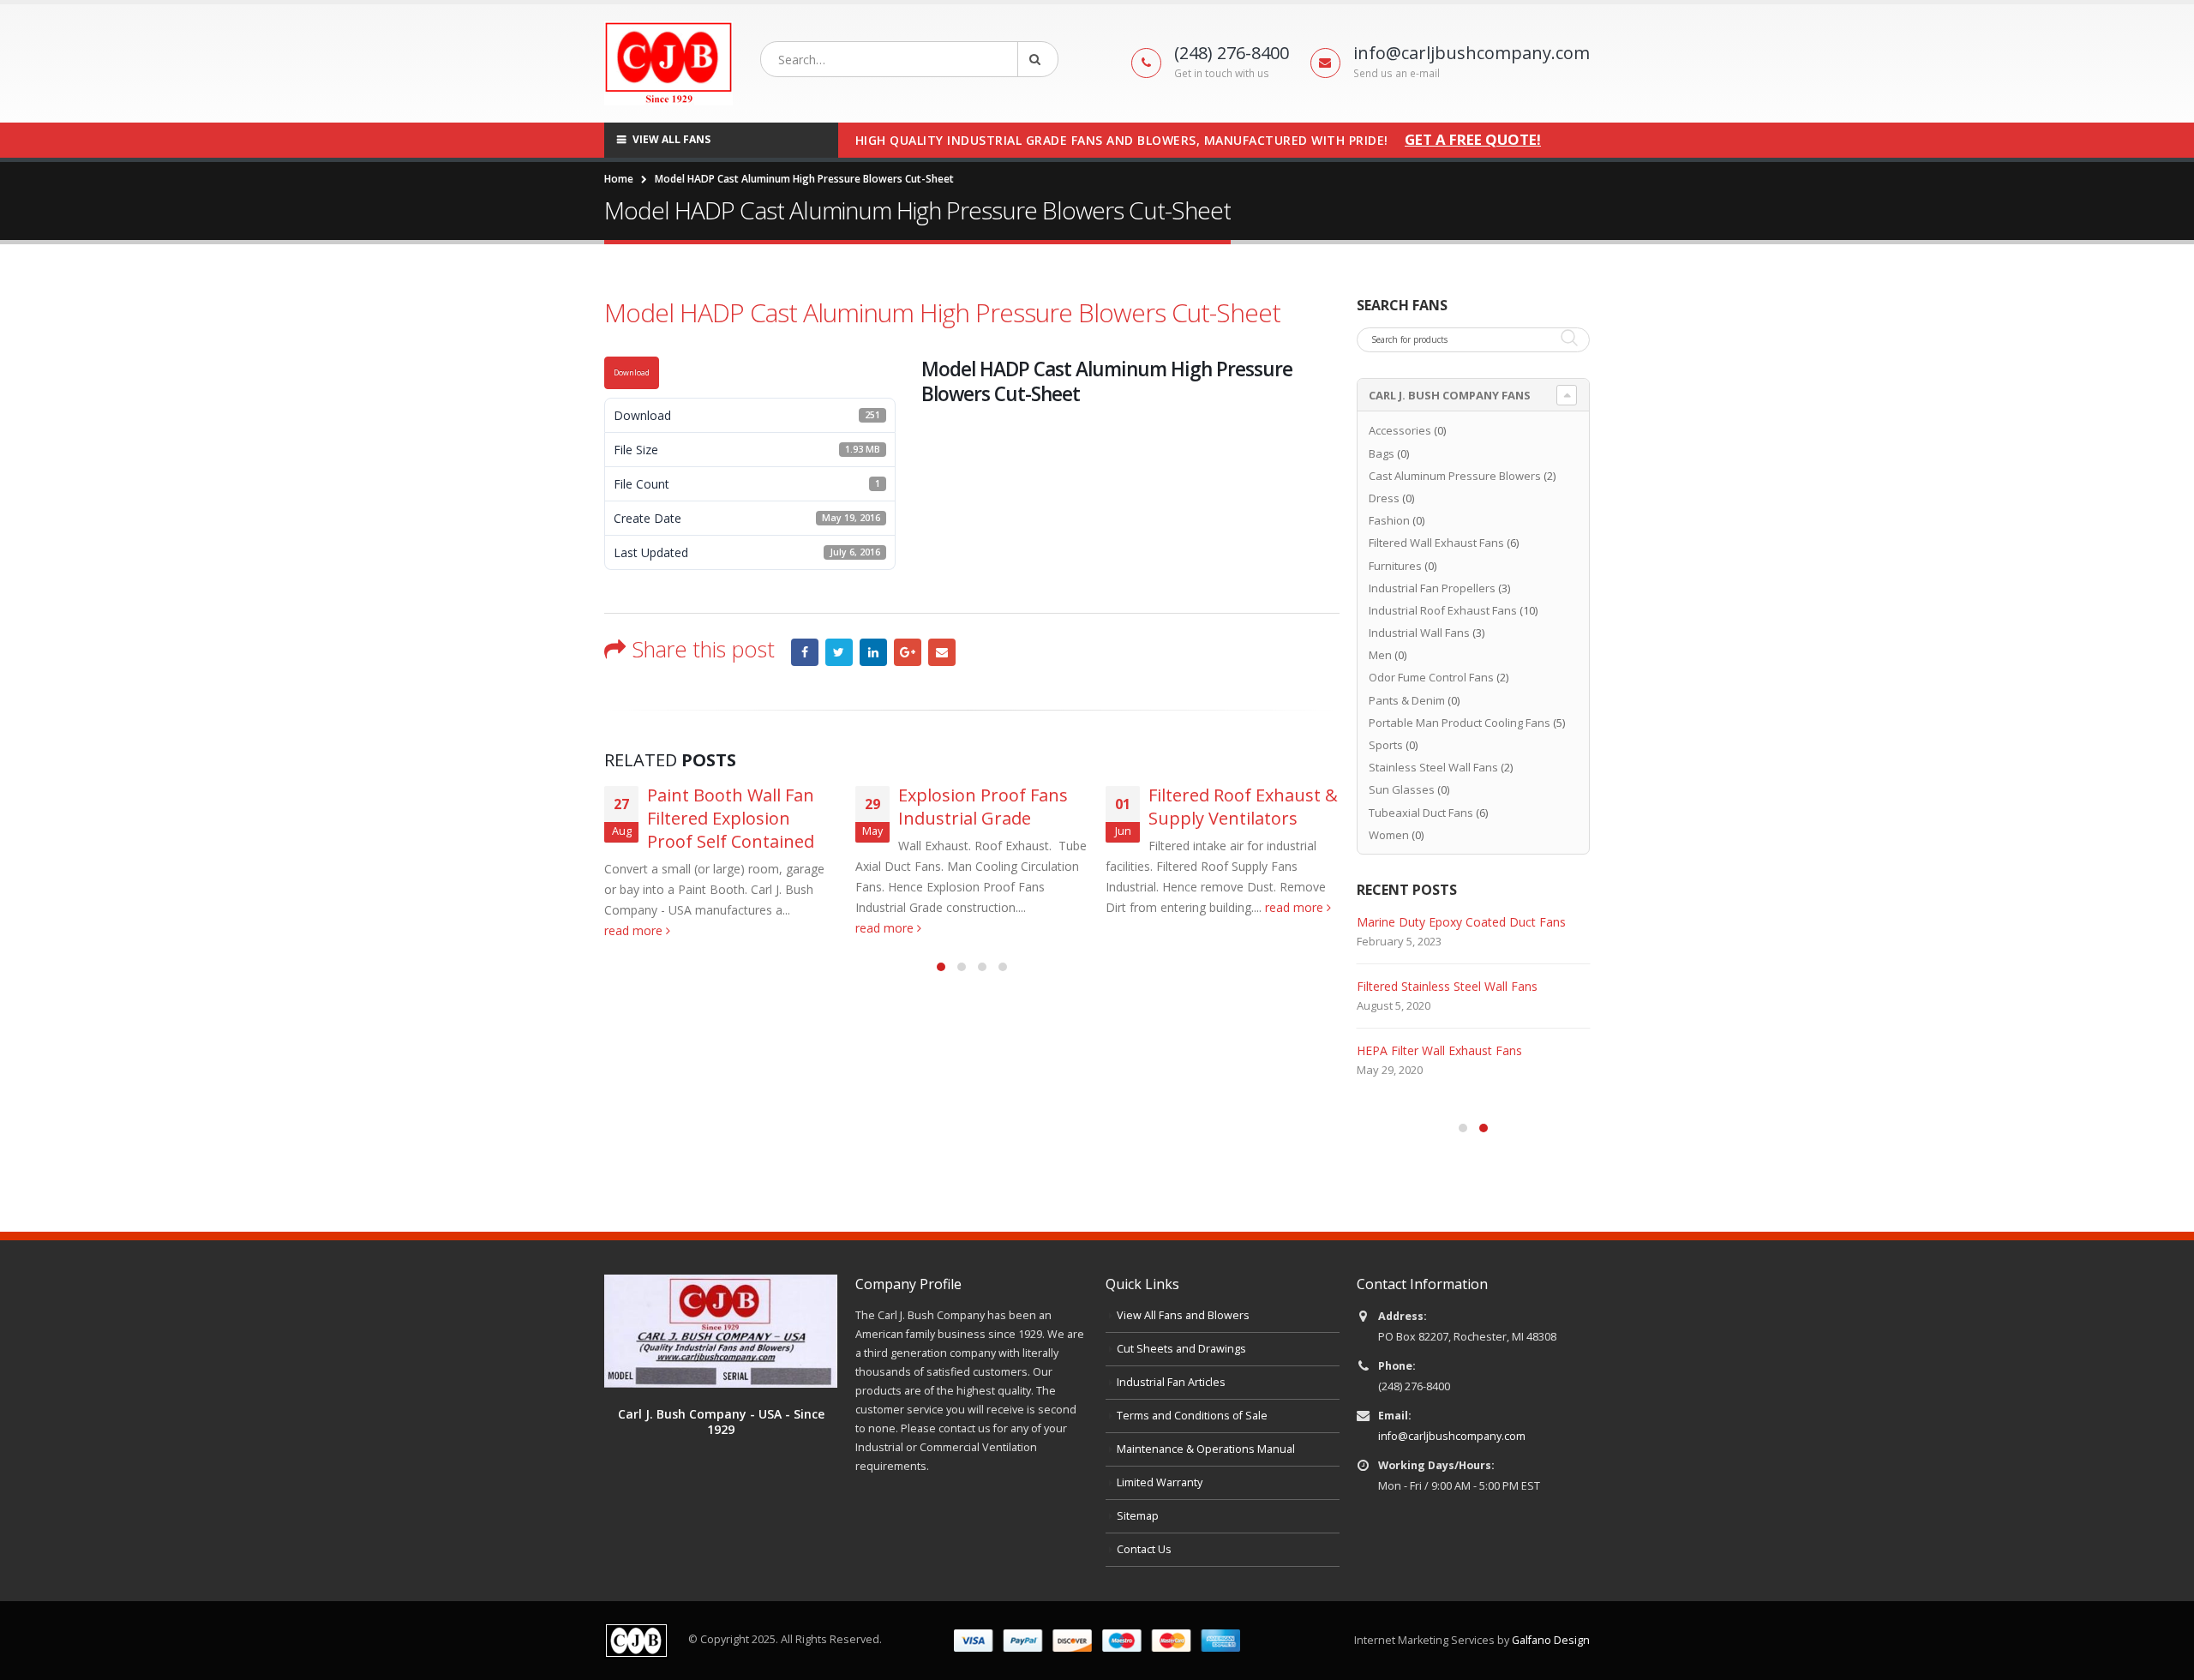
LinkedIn (873, 652)
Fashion (1389, 520)
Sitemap (1138, 1516)
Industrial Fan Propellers (1432, 588)
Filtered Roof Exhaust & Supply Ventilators (1243, 807)
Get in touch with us (1222, 73)
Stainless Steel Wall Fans (1433, 767)
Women (1389, 835)
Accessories (1400, 430)
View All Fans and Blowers (1183, 1315)
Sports (1386, 745)
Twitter (839, 652)
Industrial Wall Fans (1419, 633)
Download (632, 373)
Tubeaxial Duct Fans (1421, 813)
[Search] (1038, 59)
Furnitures (1395, 566)
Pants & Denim (1407, 700)
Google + (908, 652)
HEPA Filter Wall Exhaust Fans (1439, 1050)
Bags (1382, 453)
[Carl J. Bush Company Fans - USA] (721, 1330)
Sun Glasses (1402, 789)
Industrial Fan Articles (1171, 1382)
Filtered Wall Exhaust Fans (1436, 543)
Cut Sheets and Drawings (1181, 1349)
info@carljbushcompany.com (1452, 1436)
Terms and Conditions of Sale (1192, 1416)
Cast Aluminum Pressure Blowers (1455, 476)
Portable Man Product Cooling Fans (1460, 723)
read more (635, 930)
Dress (1384, 498)
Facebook (805, 652)
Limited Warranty (1160, 1482)
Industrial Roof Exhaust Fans (1443, 610)
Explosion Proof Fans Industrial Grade (983, 807)
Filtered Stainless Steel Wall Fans (1447, 986)
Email (942, 652)
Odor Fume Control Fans (1431, 677)
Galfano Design (1551, 1640)
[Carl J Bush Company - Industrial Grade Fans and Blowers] (668, 63)
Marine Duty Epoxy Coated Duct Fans (1461, 922)
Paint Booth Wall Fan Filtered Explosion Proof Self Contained (731, 818)
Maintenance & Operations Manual (1206, 1449)
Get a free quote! (1473, 140)
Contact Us (1144, 1549)
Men (1380, 655)
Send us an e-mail (1397, 73)
